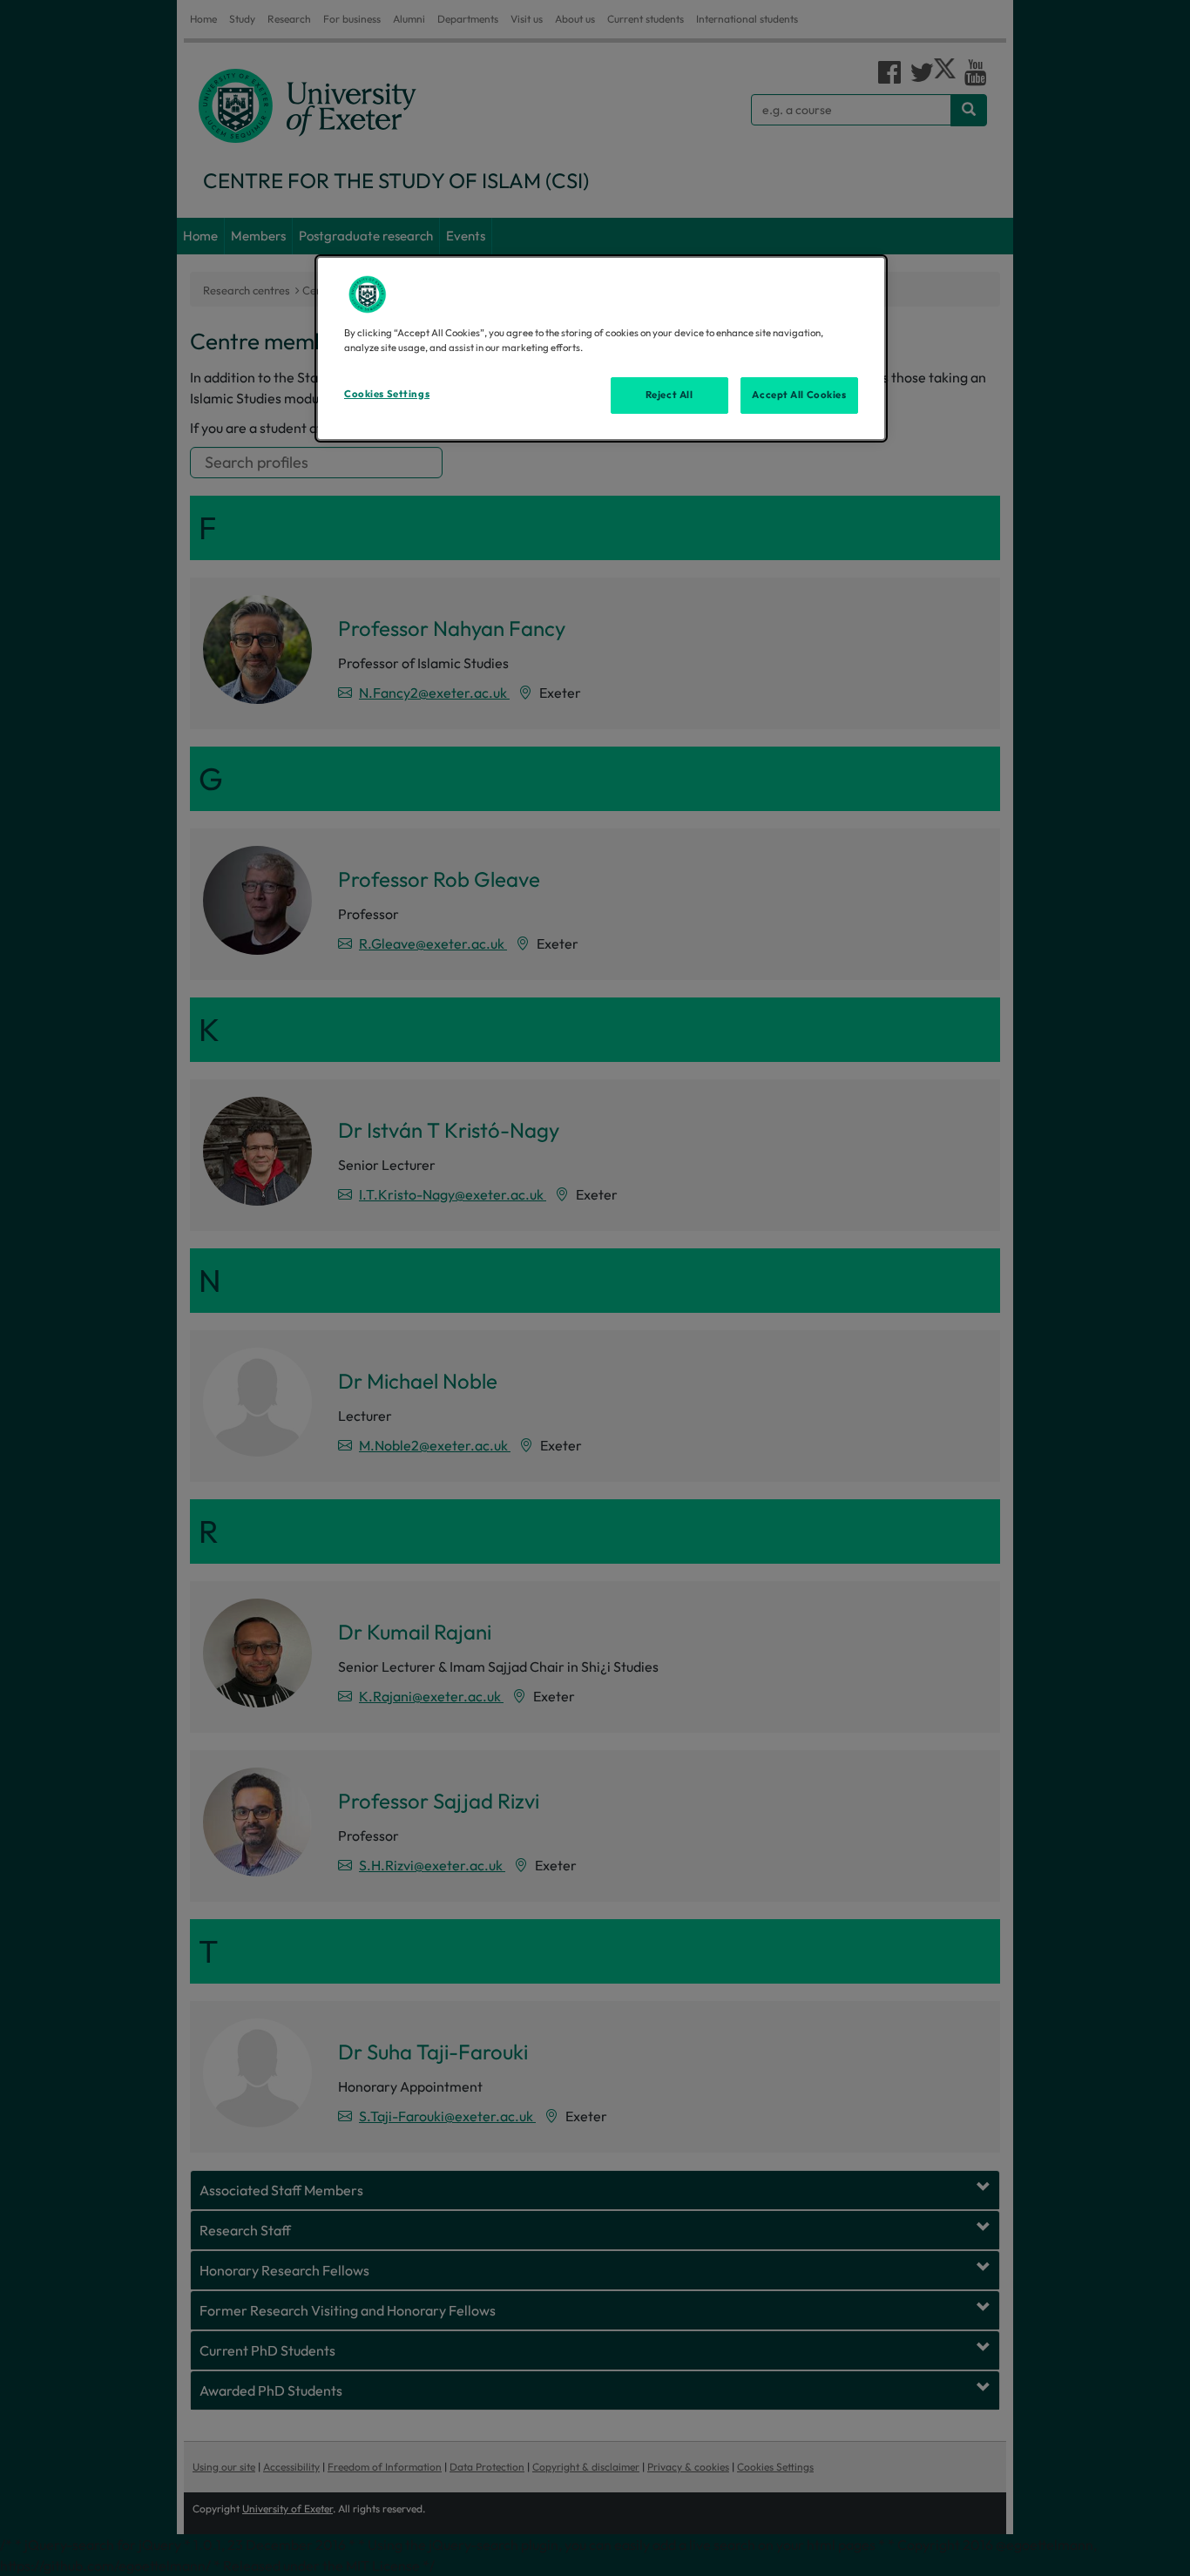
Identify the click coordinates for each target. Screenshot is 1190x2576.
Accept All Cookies (799, 395)
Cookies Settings (387, 394)
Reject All (669, 395)
